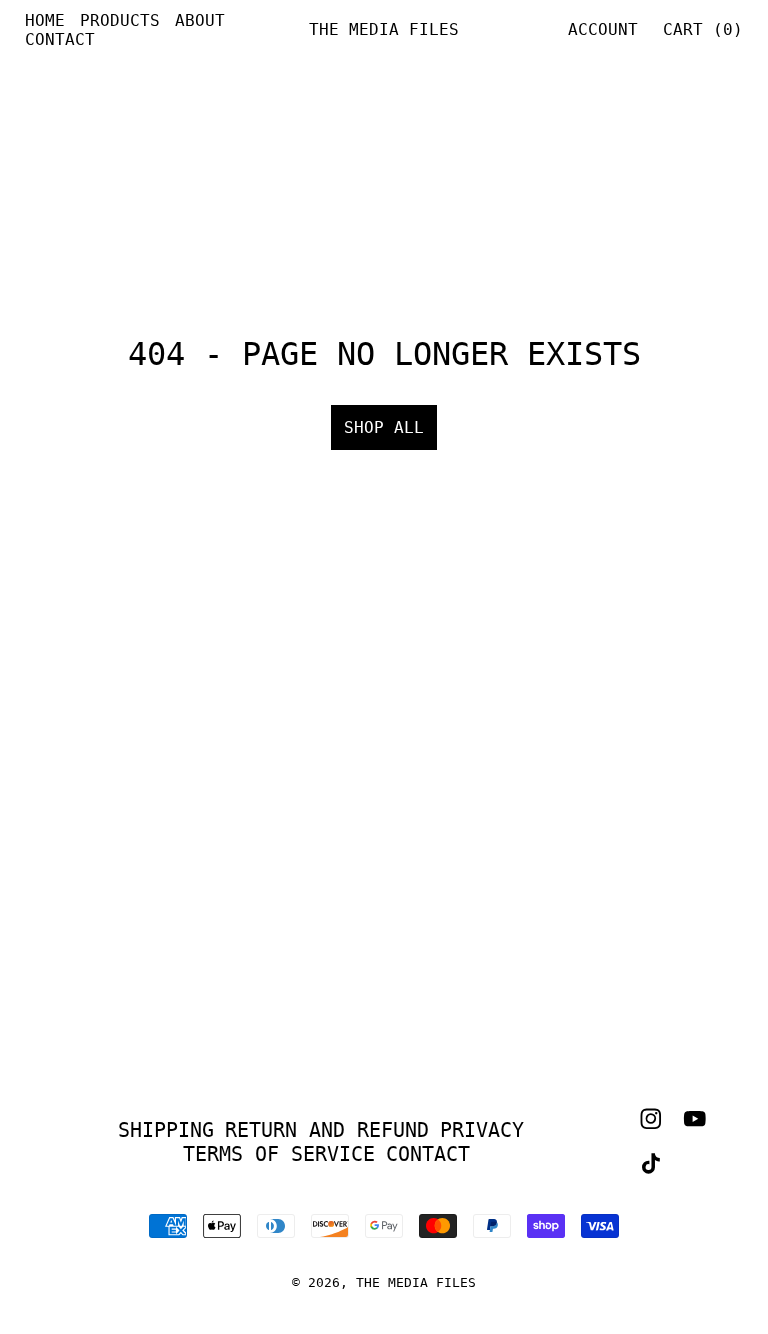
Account (603, 29)
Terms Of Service (279, 1154)
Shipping (166, 1130)
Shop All (384, 427)
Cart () (703, 29)
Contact (60, 39)
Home (45, 20)
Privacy (482, 1130)
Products (120, 20)
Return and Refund (327, 1130)
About (200, 20)
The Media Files (416, 1282)
